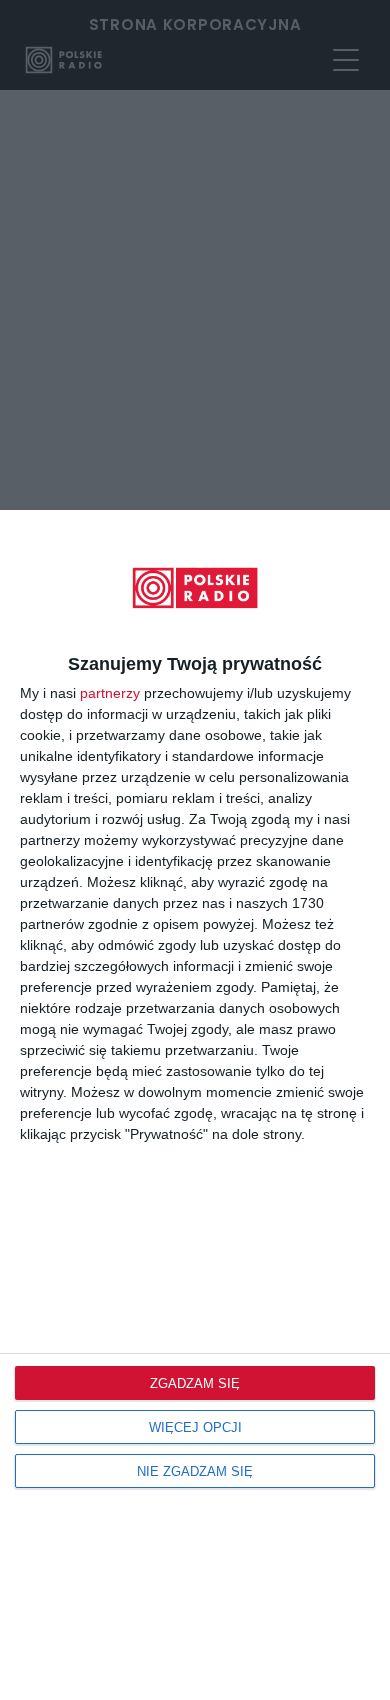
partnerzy (110, 693)
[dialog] (195, 1105)
